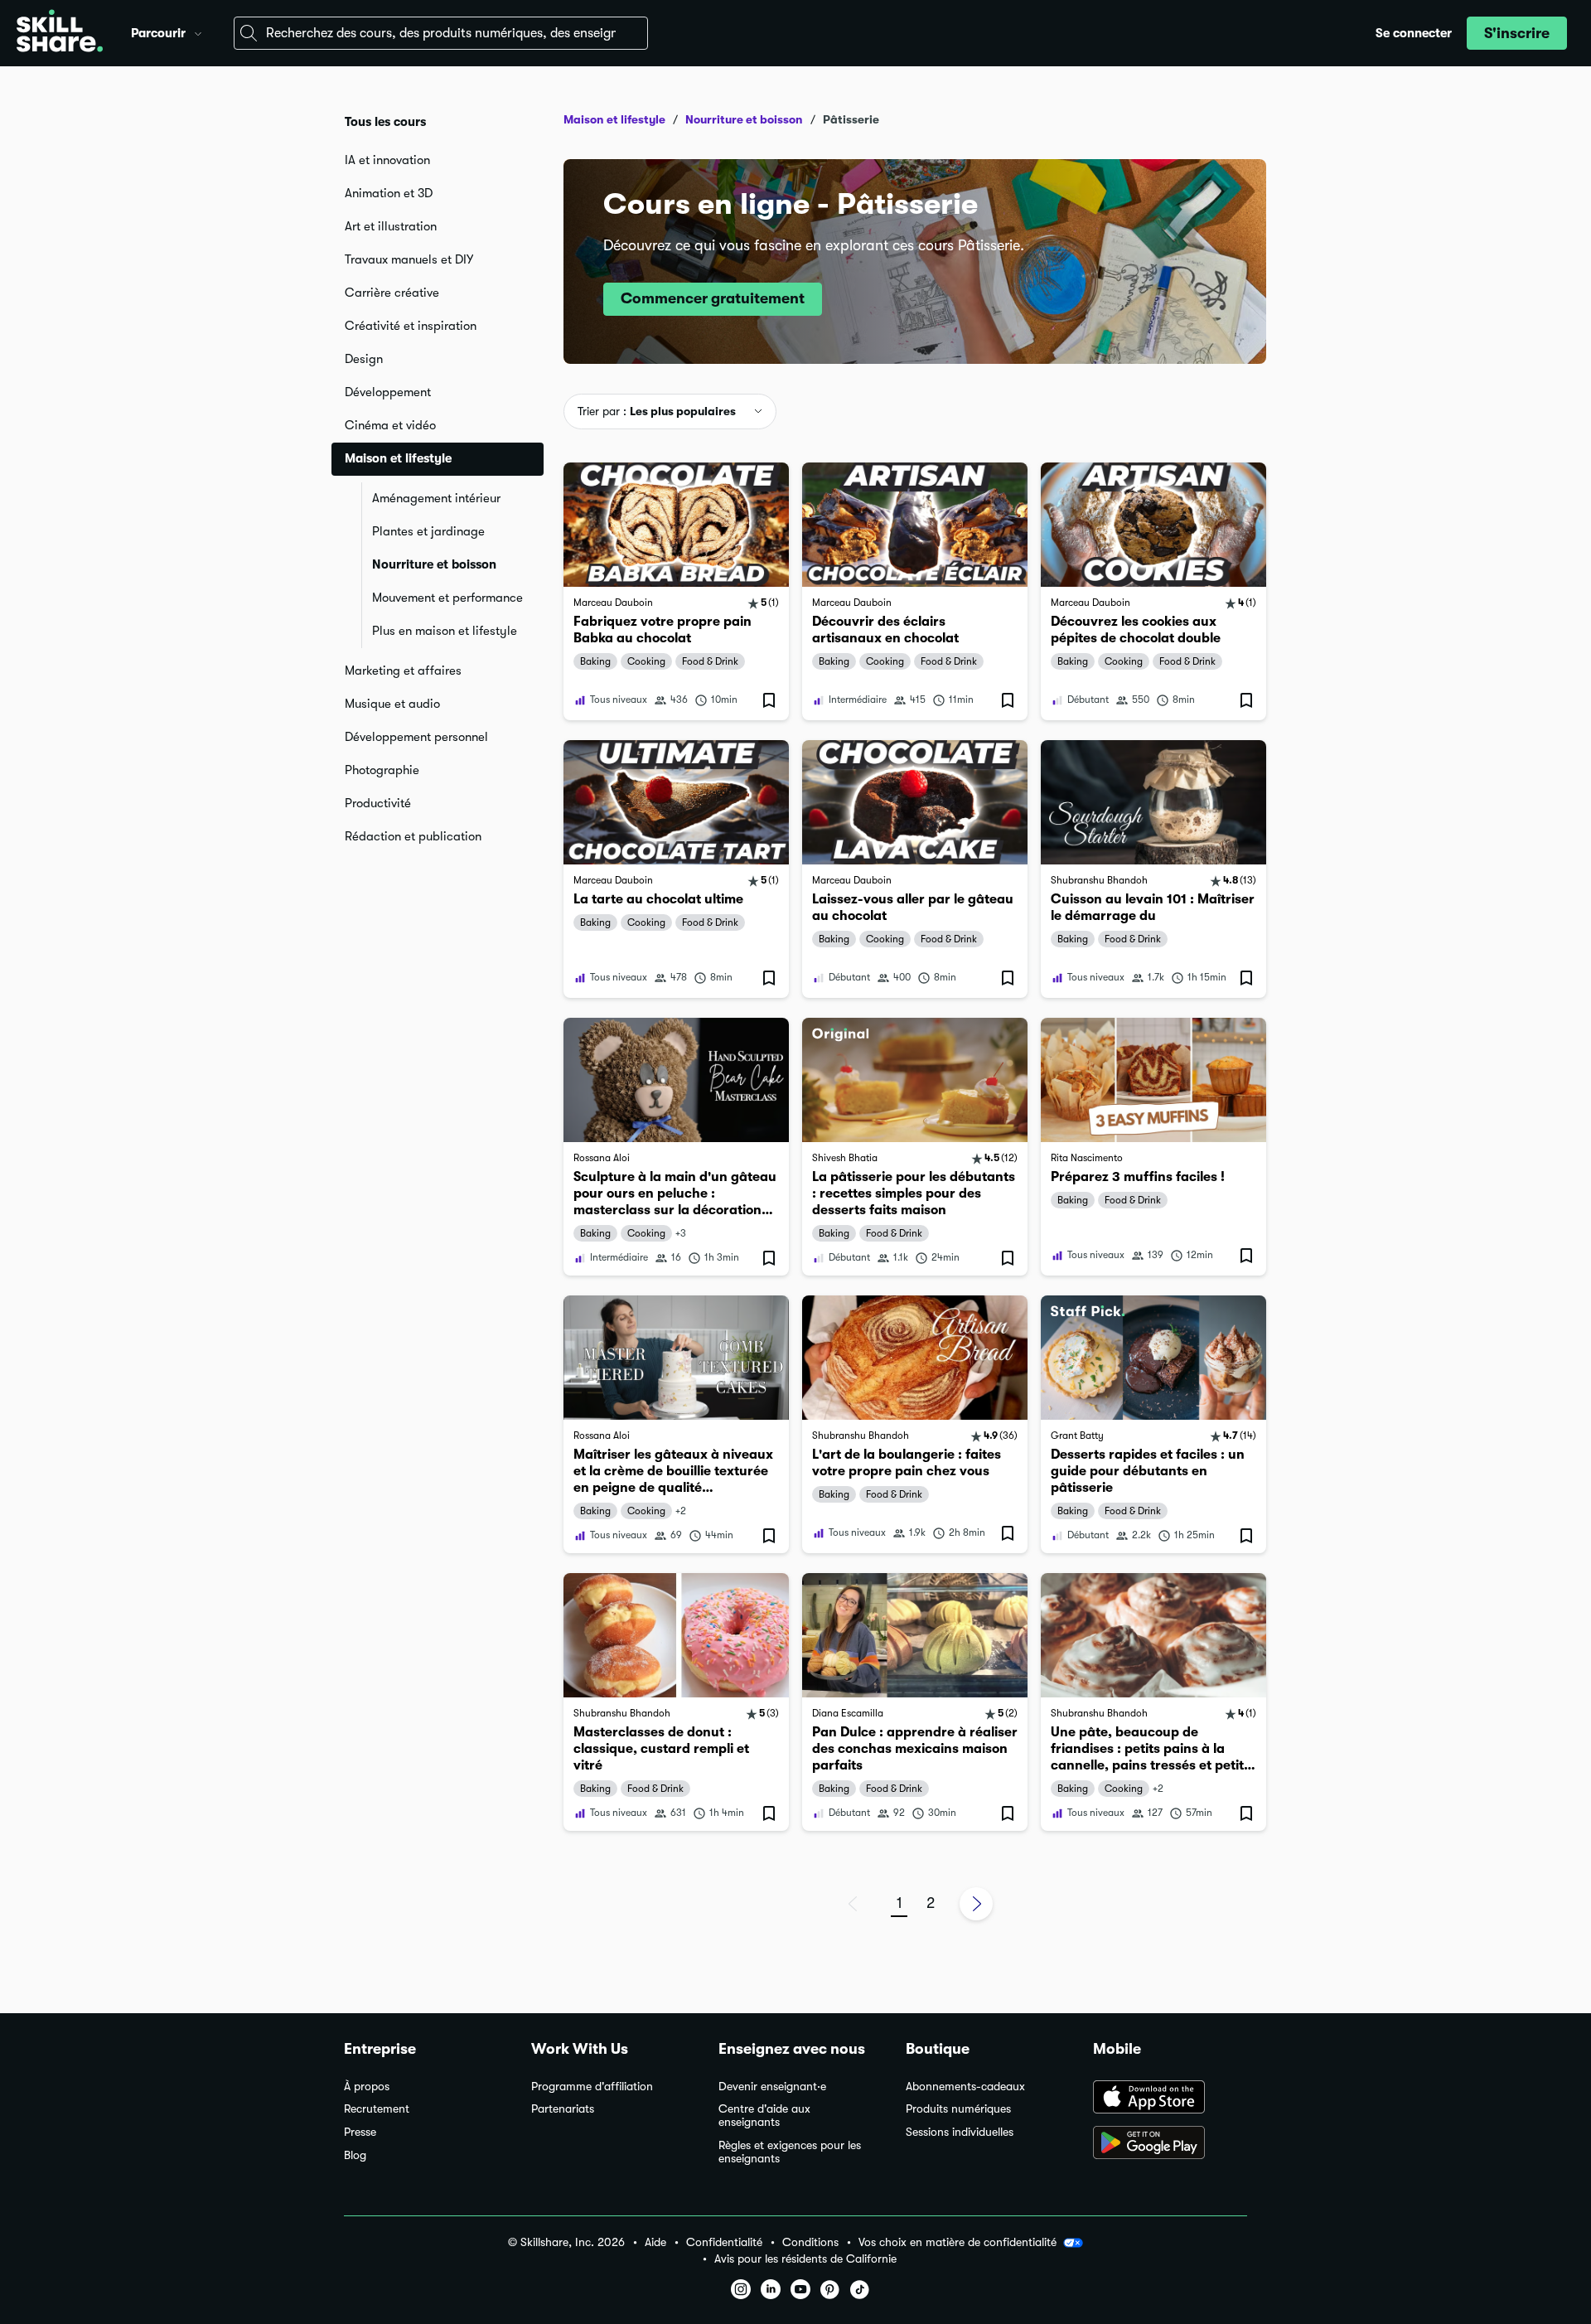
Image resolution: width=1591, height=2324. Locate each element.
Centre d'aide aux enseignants (764, 2116)
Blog (355, 2155)
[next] (976, 1904)
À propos (367, 2087)
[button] (198, 31)
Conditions (810, 2242)
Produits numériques (958, 2109)
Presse (360, 2132)
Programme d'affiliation (592, 2087)
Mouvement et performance (447, 598)
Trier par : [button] (657, 411)
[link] (676, 591)
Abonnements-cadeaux (965, 2087)
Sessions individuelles (960, 2132)
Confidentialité (724, 2242)
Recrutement (377, 2109)
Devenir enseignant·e (772, 2087)
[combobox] (441, 33)
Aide (655, 2242)
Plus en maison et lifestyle (445, 631)
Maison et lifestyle (614, 119)
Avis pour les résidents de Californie (805, 2259)
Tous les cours (385, 122)
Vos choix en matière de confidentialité (958, 2242)
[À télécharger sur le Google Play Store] (1170, 2144)
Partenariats (563, 2109)
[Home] (60, 33)
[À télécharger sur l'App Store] (1170, 2099)
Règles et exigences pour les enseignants (790, 2152)
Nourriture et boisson (434, 564)
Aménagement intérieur (436, 498)
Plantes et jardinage (428, 531)
